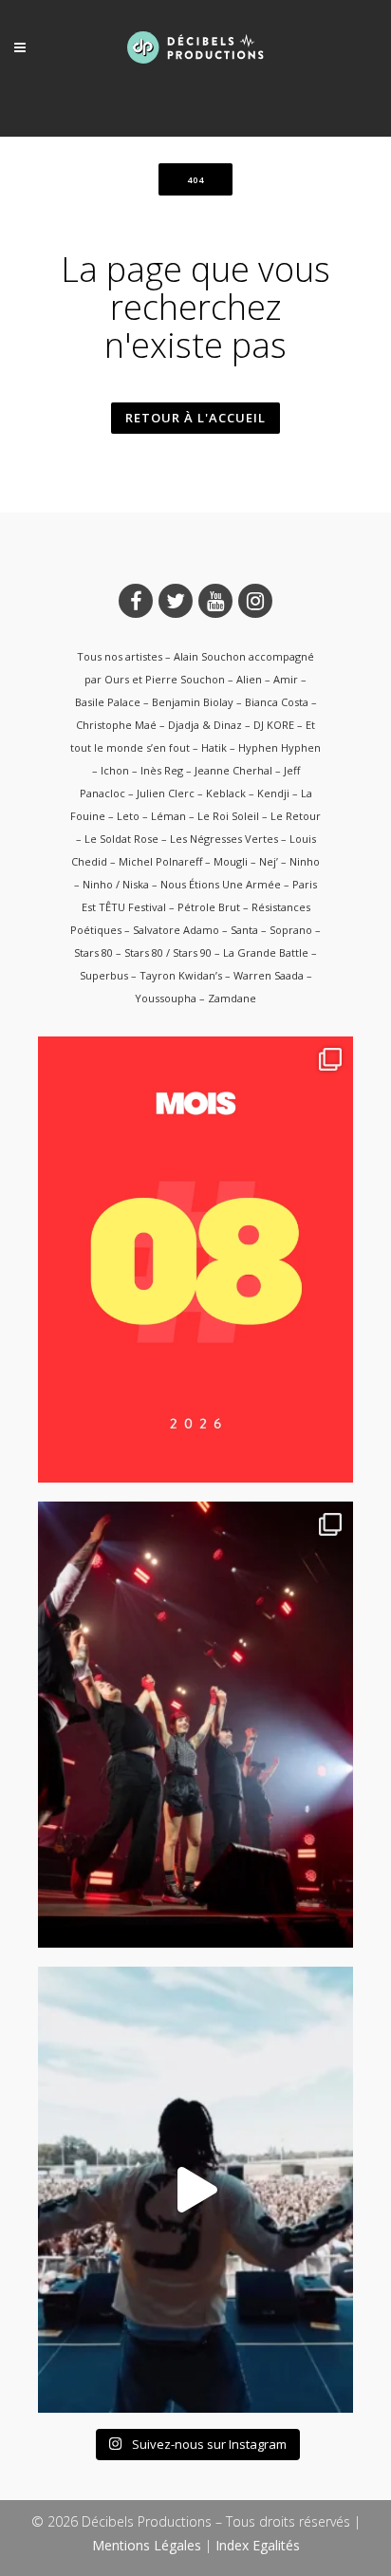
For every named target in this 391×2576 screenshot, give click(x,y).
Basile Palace (108, 702)
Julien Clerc (166, 793)
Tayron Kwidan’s (181, 975)
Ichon (115, 770)
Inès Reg (162, 770)
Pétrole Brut (209, 907)
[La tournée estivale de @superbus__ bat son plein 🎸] (195, 1725)
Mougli (231, 861)
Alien (249, 679)
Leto (128, 816)
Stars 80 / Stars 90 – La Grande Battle (216, 952)
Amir (286, 679)
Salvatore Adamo (176, 930)
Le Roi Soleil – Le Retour (259, 816)
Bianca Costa (277, 702)
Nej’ (269, 861)
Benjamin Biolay (193, 702)
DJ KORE (274, 725)
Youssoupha (166, 998)
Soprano (291, 930)
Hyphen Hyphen (279, 747)
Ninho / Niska (116, 884)
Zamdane (232, 998)
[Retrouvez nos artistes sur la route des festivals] (195, 1260)
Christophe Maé (116, 725)
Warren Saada (269, 975)
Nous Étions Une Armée (221, 884)
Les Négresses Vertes (224, 839)
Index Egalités (258, 2545)
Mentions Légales (147, 2545)
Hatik (214, 747)
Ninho (305, 861)
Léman (168, 816)
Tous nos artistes (120, 656)
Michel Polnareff (160, 861)
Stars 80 (93, 952)
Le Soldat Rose (121, 839)
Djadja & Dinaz (205, 725)
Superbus (104, 975)
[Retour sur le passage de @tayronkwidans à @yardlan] (195, 2190)
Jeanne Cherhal (233, 770)
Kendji (273, 793)
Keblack (226, 793)
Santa (244, 930)
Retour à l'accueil (195, 418)
